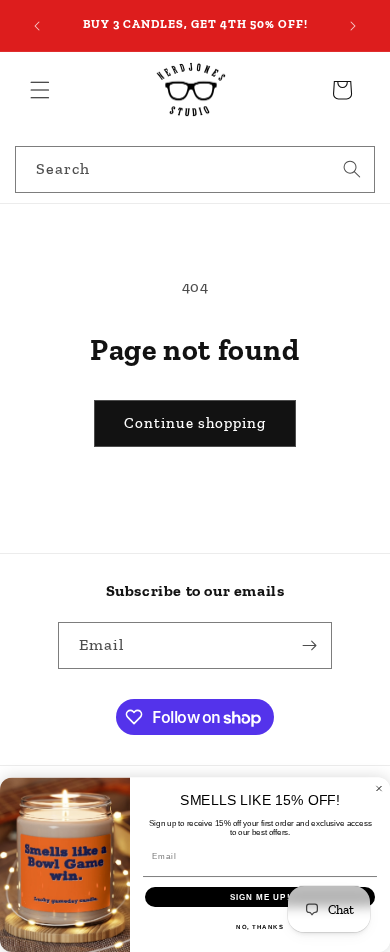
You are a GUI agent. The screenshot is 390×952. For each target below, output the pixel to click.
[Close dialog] (379, 788)
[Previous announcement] (37, 26)
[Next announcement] (353, 26)
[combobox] (195, 169)
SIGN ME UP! (260, 897)
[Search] (352, 169)
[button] (40, 90)
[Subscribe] (309, 645)
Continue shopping (195, 423)
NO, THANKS (260, 927)
